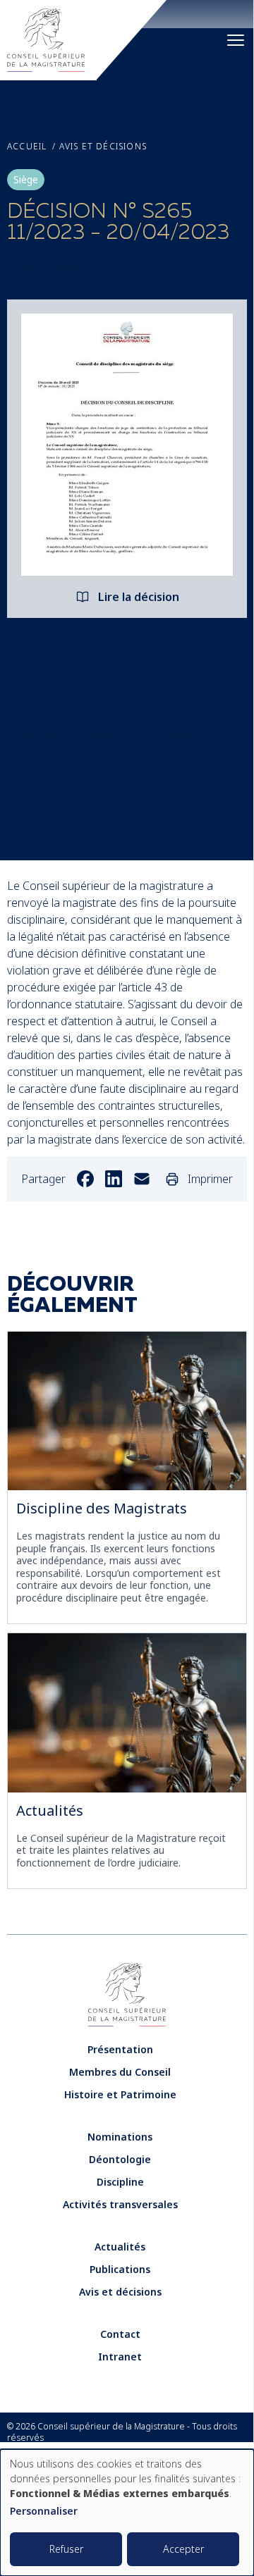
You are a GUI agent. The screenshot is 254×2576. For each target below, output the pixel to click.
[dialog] (127, 2513)
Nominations (120, 2137)
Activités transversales (120, 2204)
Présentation (120, 2049)
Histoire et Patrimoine (120, 2094)
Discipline (120, 2182)
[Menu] (236, 40)
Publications (120, 2269)
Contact (120, 2334)
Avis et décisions (103, 147)
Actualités (50, 1810)
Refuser (66, 2549)
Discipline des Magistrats (102, 1508)
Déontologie (120, 2159)
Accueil (27, 147)
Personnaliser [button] (44, 2512)
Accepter (183, 2549)
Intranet (120, 2357)
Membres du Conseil (120, 2072)
